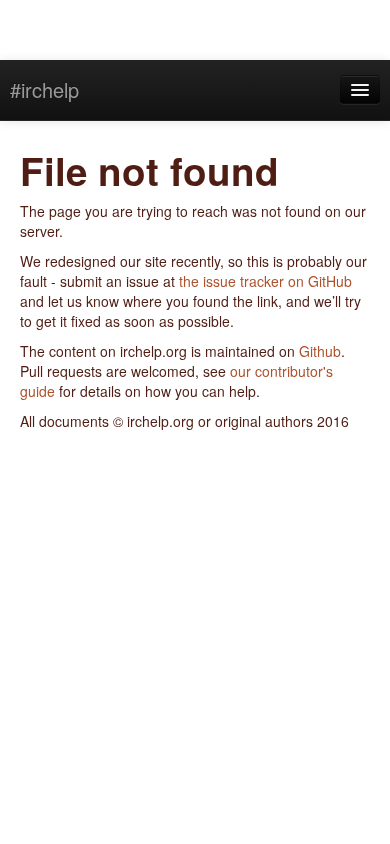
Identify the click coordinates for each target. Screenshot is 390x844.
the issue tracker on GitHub (265, 281)
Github (320, 351)
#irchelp (44, 89)
